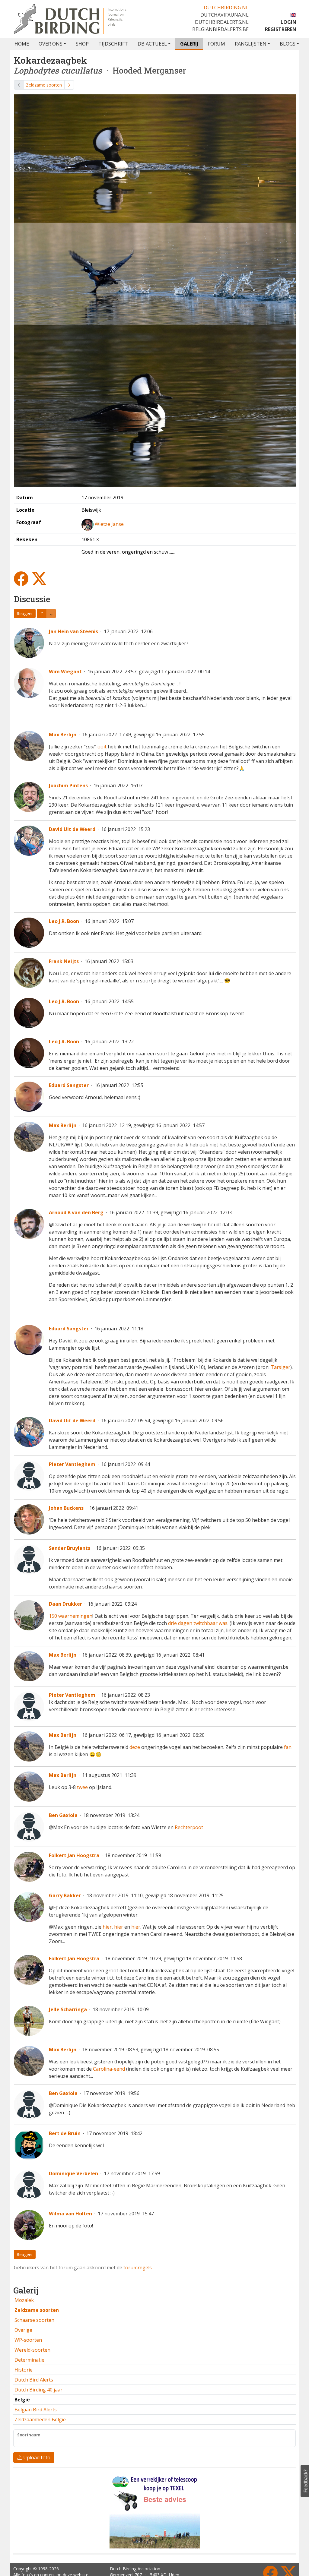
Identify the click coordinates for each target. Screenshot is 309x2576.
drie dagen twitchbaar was (198, 1623)
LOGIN (288, 22)
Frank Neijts (64, 961)
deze (135, 1747)
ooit (102, 747)
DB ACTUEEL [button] (152, 44)
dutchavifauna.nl (225, 15)
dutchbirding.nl (226, 8)
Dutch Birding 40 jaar (38, 2390)
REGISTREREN (281, 29)
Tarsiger (280, 1367)
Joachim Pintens (68, 785)
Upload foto (36, 2457)
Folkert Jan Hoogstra (74, 1855)
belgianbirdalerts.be (220, 29)
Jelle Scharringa (68, 2009)
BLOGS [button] (288, 44)
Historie (24, 2370)
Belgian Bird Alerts (36, 2410)
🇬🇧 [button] (293, 15)
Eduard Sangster (69, 1085)
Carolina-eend (109, 2069)
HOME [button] (22, 44)
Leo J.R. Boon (64, 921)
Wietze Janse (109, 524)
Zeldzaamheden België (40, 2420)
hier (107, 1927)
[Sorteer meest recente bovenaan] (51, 613)
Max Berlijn (63, 735)
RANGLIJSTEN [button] (251, 44)
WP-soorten (28, 2340)
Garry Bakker (65, 1895)
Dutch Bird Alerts (34, 2380)
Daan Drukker (65, 1604)
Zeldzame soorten (44, 85)
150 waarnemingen (71, 1616)
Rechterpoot (189, 1827)
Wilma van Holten (70, 2214)
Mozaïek (24, 2300)
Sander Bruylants (70, 1548)
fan (288, 1747)
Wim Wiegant (65, 672)
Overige (23, 2330)
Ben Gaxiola (63, 1815)
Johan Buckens (66, 1508)
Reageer (25, 613)
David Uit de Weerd (72, 829)
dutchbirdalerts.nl (222, 22)
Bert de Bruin (65, 2133)
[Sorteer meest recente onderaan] (42, 613)
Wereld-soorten (32, 2350)
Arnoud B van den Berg (76, 1212)
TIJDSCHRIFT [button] (113, 44)
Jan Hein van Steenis (73, 631)
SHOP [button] (82, 44)
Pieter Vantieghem (72, 1464)
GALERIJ (189, 44)
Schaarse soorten (34, 2320)
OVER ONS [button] (51, 44)
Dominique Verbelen (73, 2173)
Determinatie (29, 2360)
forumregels (138, 2268)
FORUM (217, 44)
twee (82, 1787)
